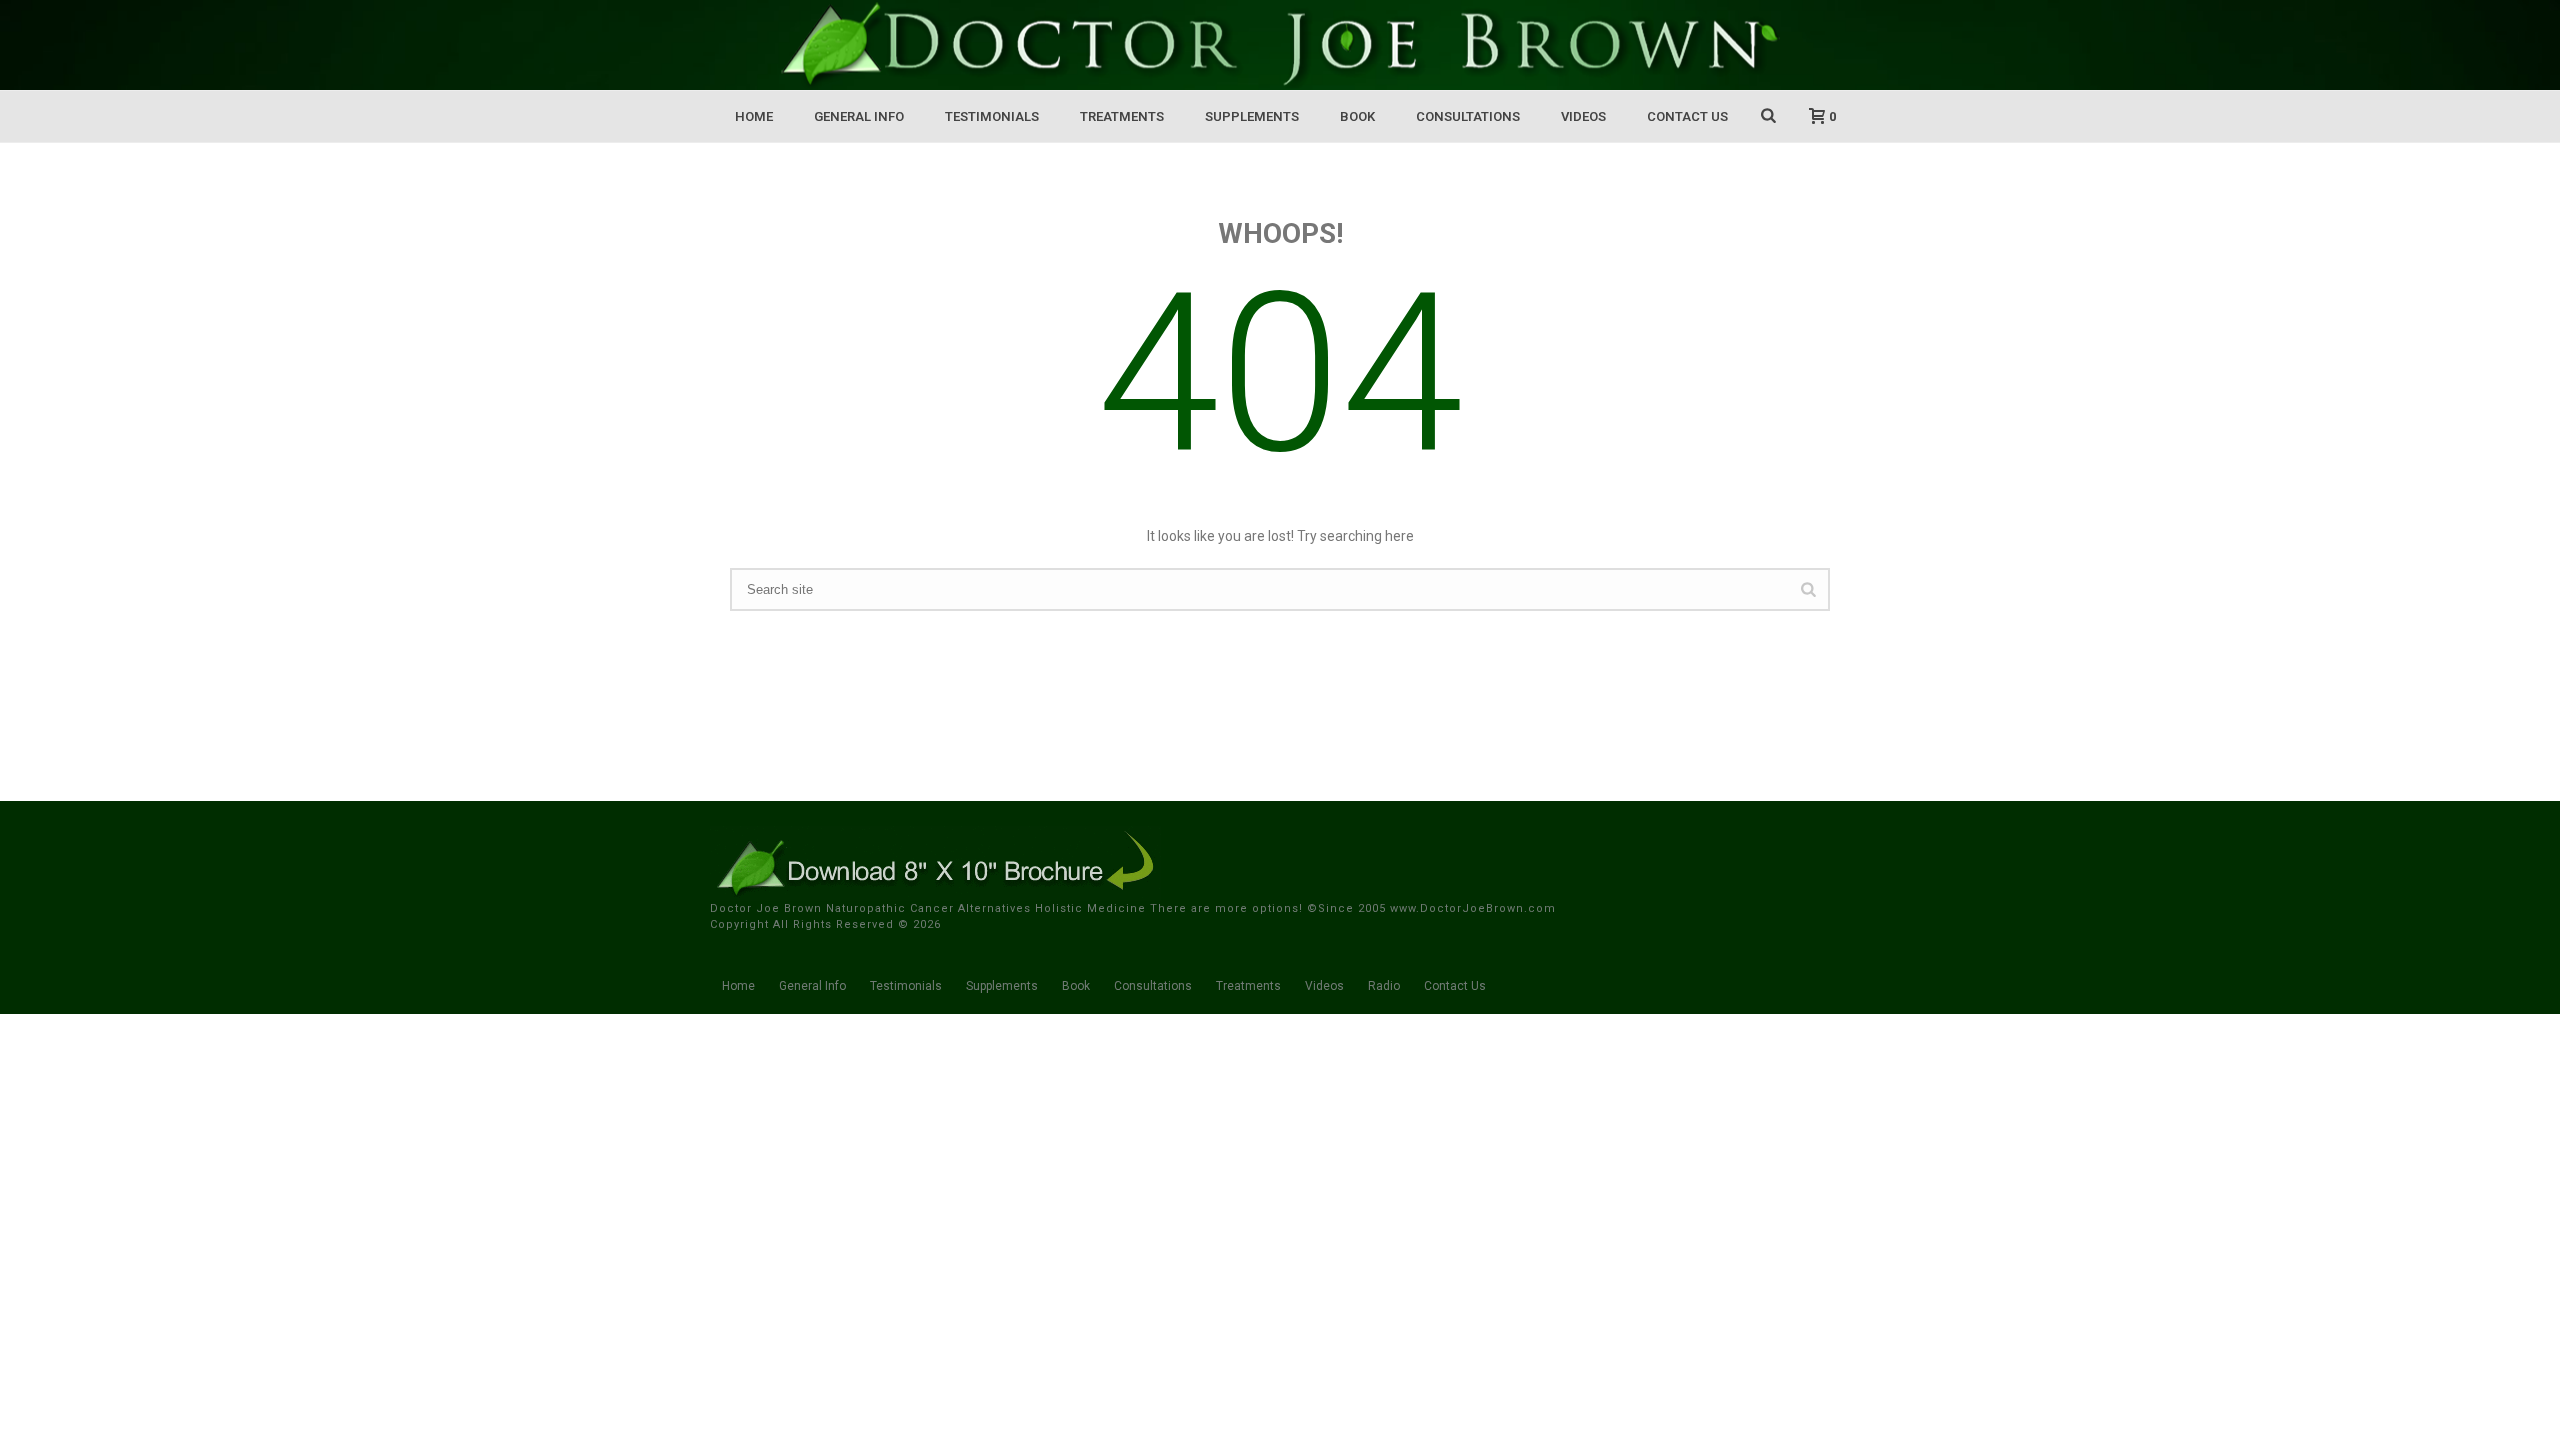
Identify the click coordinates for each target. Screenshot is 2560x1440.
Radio (1384, 986)
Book (1357, 116)
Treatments (1122, 116)
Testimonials (992, 116)
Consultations (1468, 116)
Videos (1583, 116)
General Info (859, 116)
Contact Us (1687, 116)
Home (754, 116)
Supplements (1252, 116)
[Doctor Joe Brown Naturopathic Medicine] (1280, 45)
